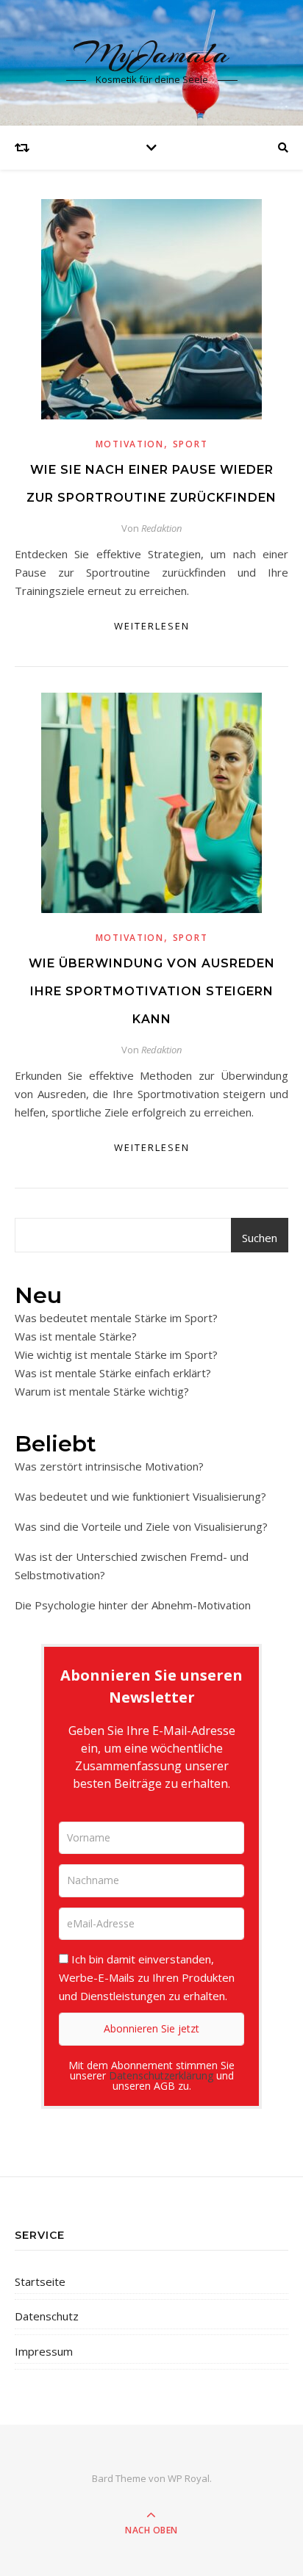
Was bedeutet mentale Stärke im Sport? (116, 1318)
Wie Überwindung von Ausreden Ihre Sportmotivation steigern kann (152, 991)
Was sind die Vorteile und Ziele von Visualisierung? (141, 1526)
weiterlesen (152, 626)
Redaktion (161, 528)
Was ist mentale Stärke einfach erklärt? (113, 1373)
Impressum (44, 2351)
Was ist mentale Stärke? (76, 1336)
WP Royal (189, 2478)
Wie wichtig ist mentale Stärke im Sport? (116, 1354)
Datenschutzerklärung (161, 2075)
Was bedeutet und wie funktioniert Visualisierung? (140, 1496)
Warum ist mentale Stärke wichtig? (102, 1391)
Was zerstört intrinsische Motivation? (109, 1466)
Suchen (260, 1238)
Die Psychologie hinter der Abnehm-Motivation (133, 1605)
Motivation (130, 444)
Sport (190, 444)
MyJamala (151, 53)
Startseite (40, 2281)
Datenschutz (47, 2316)
